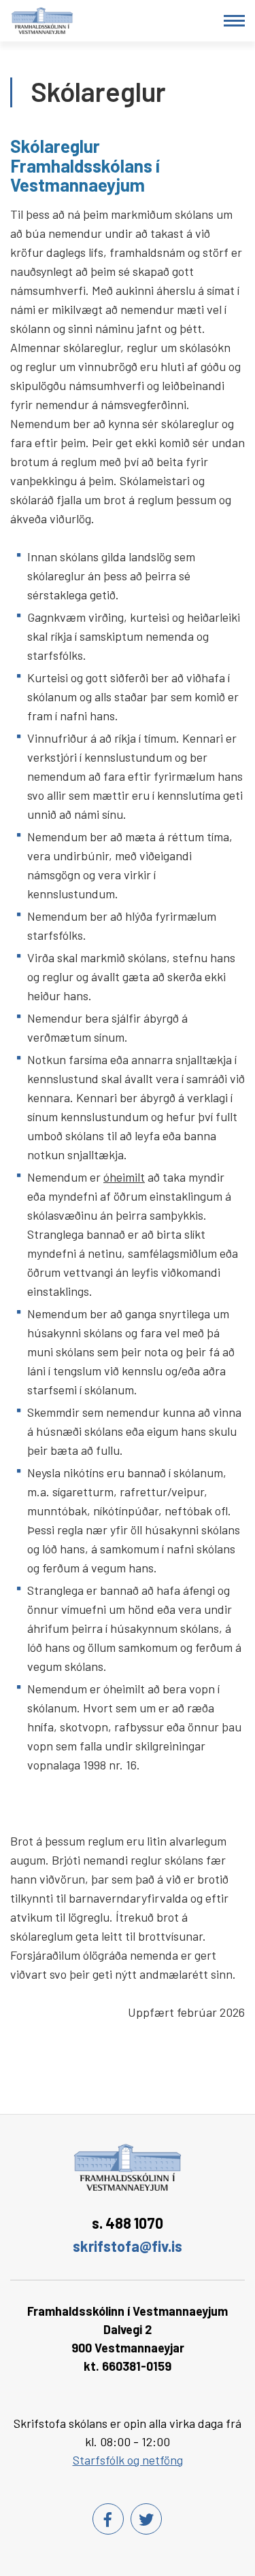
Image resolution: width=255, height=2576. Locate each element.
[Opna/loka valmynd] (234, 21)
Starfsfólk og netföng (128, 2460)
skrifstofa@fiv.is (128, 2246)
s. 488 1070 (128, 2223)
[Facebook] (108, 2519)
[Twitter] (146, 2519)
